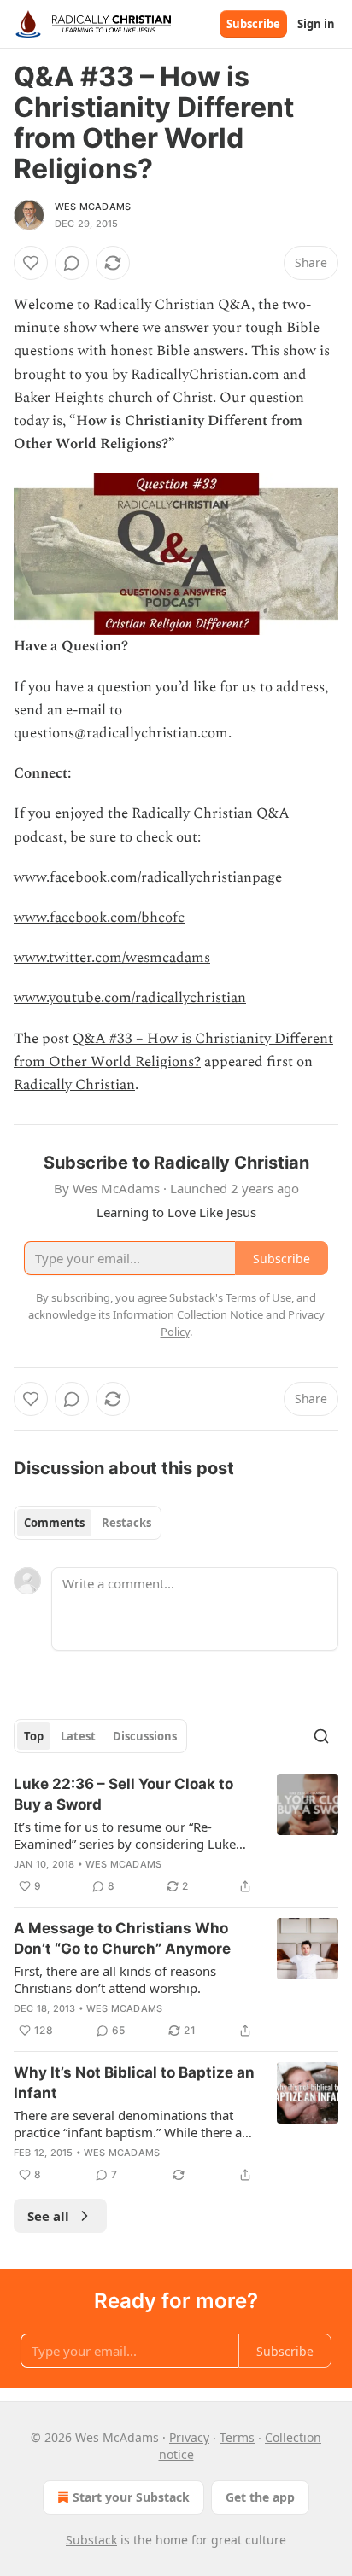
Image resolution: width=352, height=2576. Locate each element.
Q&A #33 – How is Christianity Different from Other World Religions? (173, 1050)
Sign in (316, 24)
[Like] (31, 263)
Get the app (260, 2497)
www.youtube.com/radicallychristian (130, 998)
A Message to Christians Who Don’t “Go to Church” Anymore (122, 1938)
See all (48, 2216)
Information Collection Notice (188, 1314)
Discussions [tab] (145, 1736)
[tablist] (88, 1523)
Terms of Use (258, 1297)
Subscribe (253, 24)
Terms (237, 2437)
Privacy (189, 2437)
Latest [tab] (78, 1736)
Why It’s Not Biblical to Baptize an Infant (134, 2083)
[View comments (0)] (72, 263)
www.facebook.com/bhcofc (99, 918)
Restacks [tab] (126, 1523)
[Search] (321, 1736)
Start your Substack (131, 2497)
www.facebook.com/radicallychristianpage (148, 877)
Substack (91, 2540)
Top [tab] (34, 1736)
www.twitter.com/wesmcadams (112, 958)
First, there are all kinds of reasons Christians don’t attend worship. (115, 1979)
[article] (176, 1835)
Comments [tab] (54, 1523)
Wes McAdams (93, 207)
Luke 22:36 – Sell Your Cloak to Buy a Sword (123, 1794)
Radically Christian (74, 1085)
